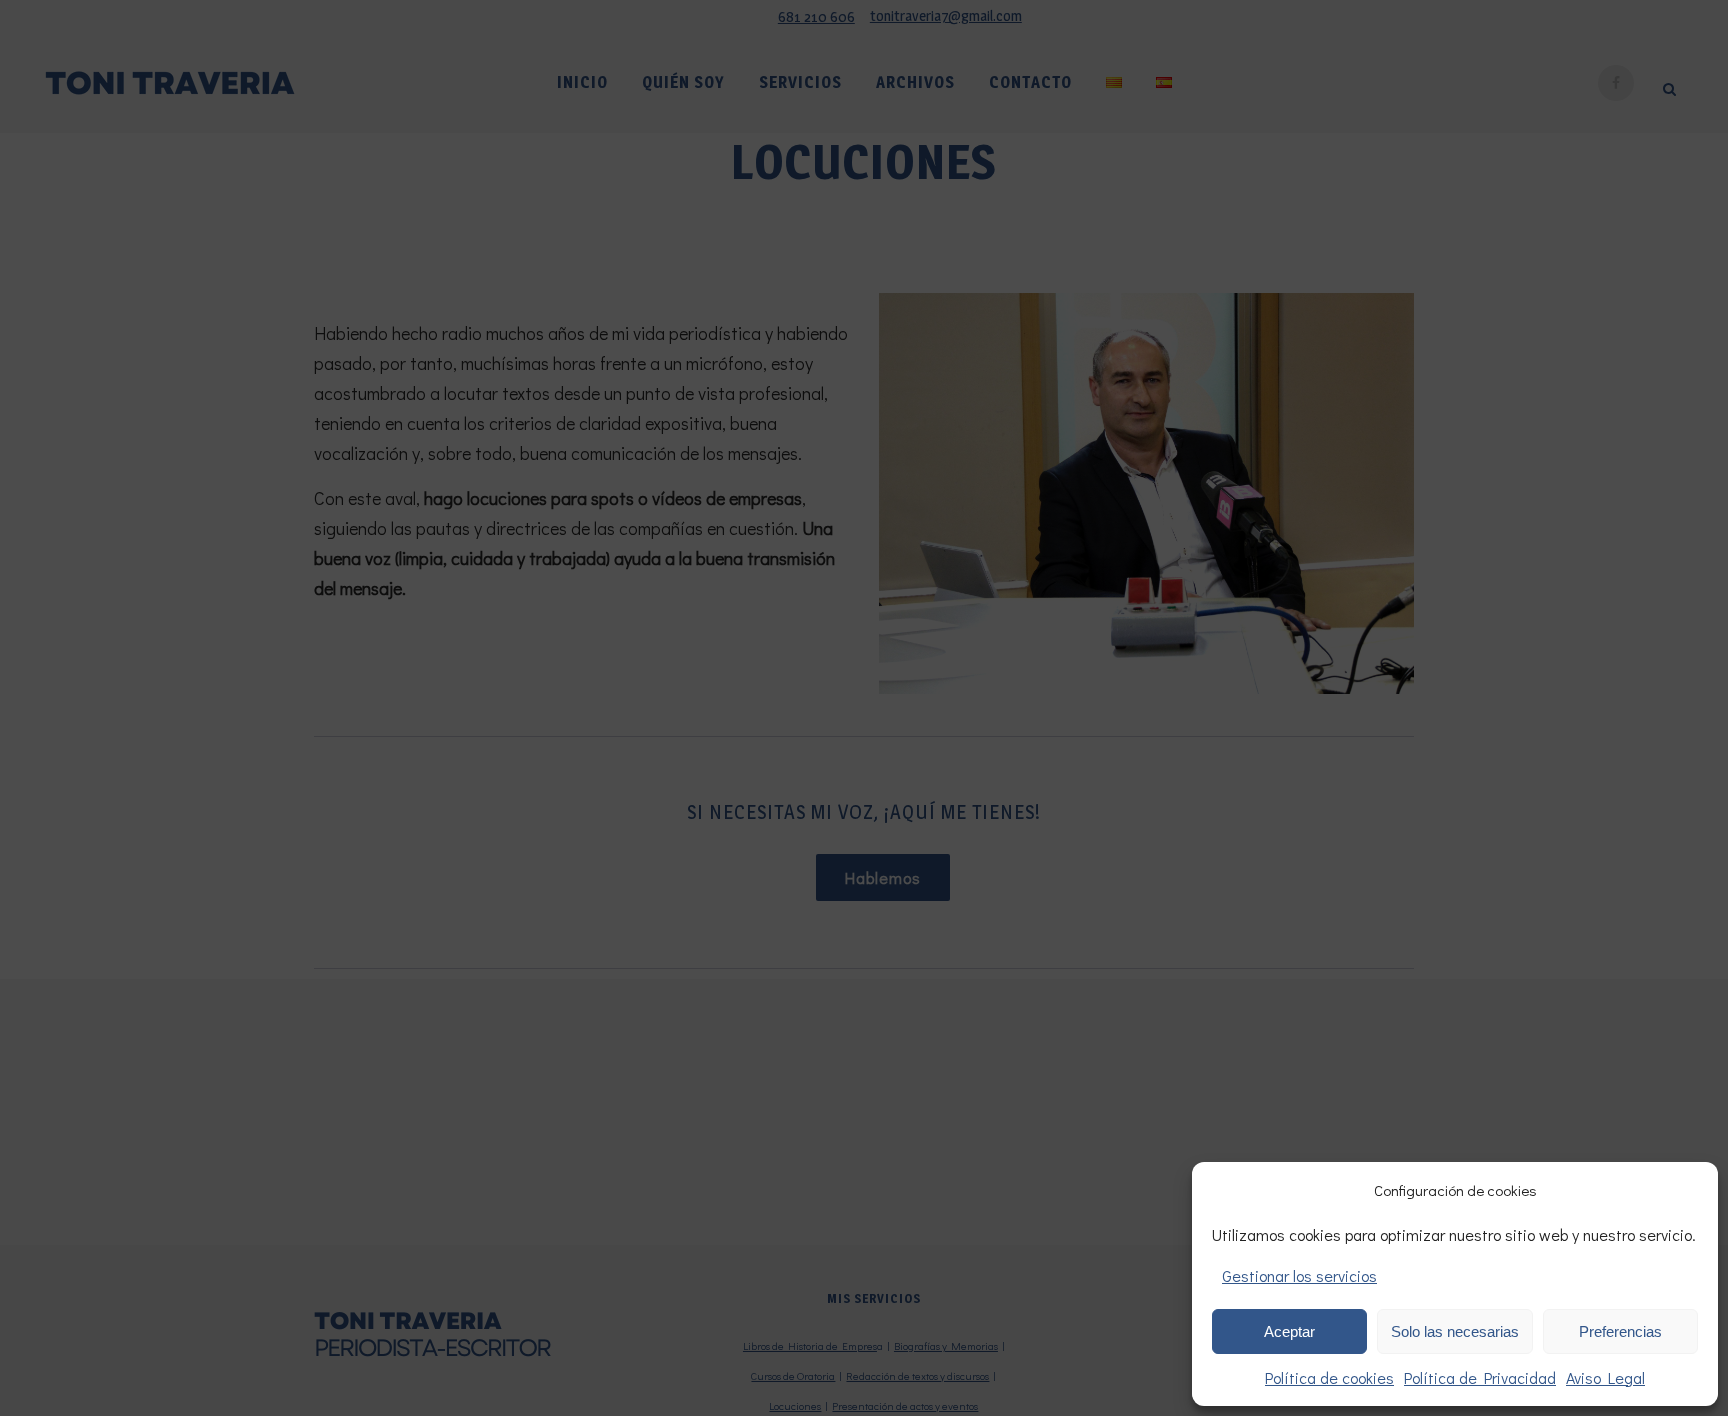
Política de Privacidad (1480, 1377)
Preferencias (1620, 1331)
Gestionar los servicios (1299, 1275)
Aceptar (1289, 1331)
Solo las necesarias (1455, 1331)
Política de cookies (1329, 1377)
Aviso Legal (1605, 1377)
